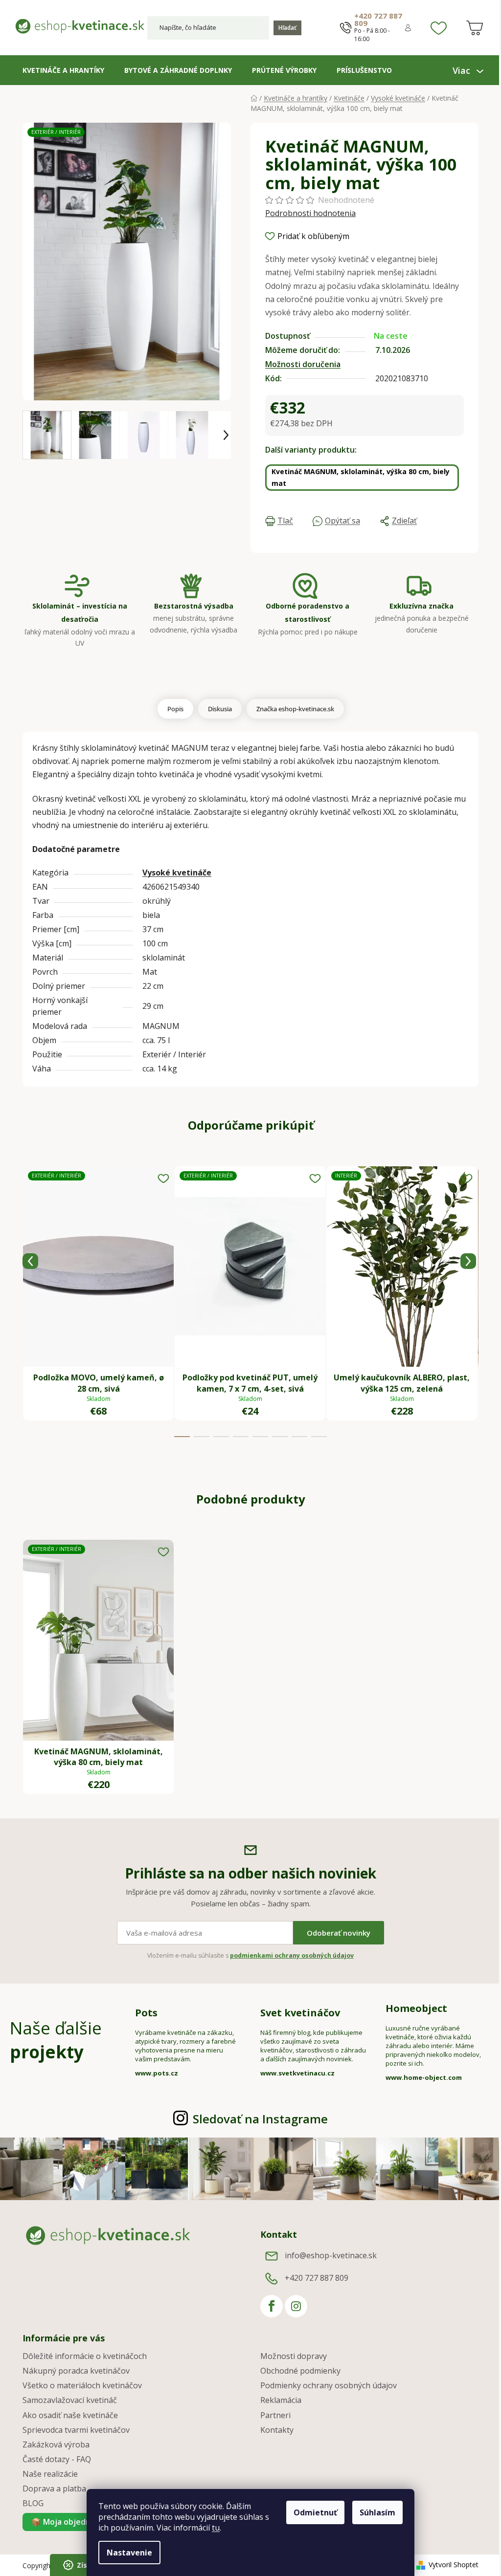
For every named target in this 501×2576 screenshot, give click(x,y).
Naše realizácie (50, 2474)
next (468, 1261)
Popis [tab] (175, 709)
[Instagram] (296, 2306)
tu (216, 2528)
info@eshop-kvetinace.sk (331, 2255)
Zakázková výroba (56, 2445)
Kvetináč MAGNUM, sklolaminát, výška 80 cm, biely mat (361, 477)
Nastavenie (129, 2553)
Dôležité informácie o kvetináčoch (85, 2356)
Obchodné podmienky (300, 2371)
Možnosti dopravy (294, 2356)
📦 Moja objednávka (70, 2522)
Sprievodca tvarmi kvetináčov (76, 2430)
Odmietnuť (315, 2512)
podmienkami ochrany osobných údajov (292, 1955)
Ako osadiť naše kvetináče (70, 2415)
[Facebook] (272, 2306)
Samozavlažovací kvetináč (70, 2400)
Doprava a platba (54, 2489)
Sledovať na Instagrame (260, 2119)
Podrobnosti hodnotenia (310, 213)
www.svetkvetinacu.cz (297, 2073)
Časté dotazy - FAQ (57, 2459)
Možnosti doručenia (303, 364)
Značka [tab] (295, 709)
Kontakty (277, 2430)
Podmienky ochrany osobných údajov (329, 2385)
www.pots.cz (157, 2073)
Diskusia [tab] (220, 709)
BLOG (33, 2503)
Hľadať (287, 28)
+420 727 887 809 (378, 20)
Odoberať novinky (339, 1933)
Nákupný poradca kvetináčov (76, 2371)
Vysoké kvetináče (177, 873)
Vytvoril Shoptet (454, 2565)
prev (30, 1261)
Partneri (275, 2415)
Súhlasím (377, 2512)
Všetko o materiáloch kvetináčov (82, 2385)
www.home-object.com (424, 2077)
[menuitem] (63, 70)
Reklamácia (281, 2400)
